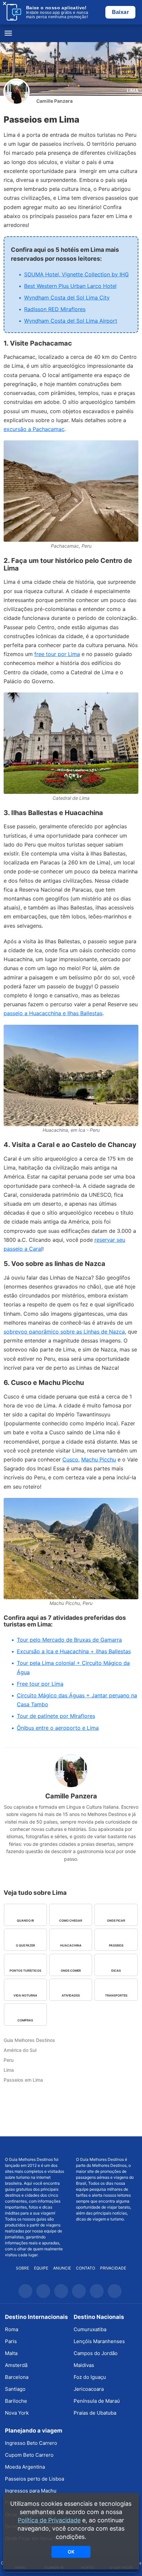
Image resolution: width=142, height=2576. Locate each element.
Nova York (17, 2413)
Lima (133, 91)
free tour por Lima (57, 654)
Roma (12, 2329)
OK (71, 2552)
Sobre (22, 2268)
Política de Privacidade (49, 2520)
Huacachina (71, 1945)
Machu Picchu (99, 1459)
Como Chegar (71, 1920)
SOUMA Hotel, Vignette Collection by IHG (76, 274)
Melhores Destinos (106, 2147)
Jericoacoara (89, 2389)
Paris (11, 2341)
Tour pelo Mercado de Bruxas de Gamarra (69, 1640)
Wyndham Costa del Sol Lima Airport (71, 321)
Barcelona (17, 2377)
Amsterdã (16, 2365)
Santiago (15, 2389)
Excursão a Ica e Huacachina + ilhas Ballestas (74, 1651)
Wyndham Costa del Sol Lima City (67, 298)
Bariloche (16, 2401)
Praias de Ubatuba (95, 2413)
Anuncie (62, 2268)
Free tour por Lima (40, 1684)
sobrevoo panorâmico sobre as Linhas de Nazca (64, 1332)
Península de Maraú (97, 2401)
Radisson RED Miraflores (55, 309)
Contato (86, 2268)
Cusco (70, 1459)
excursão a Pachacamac (34, 429)
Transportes (116, 1995)
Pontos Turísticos (25, 1971)
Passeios (116, 1945)
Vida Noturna (25, 1995)
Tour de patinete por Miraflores (56, 1716)
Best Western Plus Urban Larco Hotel (70, 286)
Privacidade (113, 2268)
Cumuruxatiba (90, 2329)
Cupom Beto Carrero (29, 2455)
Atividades (71, 1995)
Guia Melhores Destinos (71, 33)
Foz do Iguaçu (90, 2377)
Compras (25, 2020)
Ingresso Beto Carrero (31, 2443)
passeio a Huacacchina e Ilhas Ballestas (53, 1013)
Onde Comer (71, 1971)
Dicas (116, 1971)
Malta (11, 2353)
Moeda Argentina (25, 2467)
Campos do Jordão (96, 2353)
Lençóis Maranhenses (99, 2341)
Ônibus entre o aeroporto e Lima (58, 1728)
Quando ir (25, 1920)
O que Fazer (25, 1945)
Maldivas (84, 2365)
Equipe (41, 2268)
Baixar (120, 12)
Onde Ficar (116, 1920)
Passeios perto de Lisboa (35, 2479)
